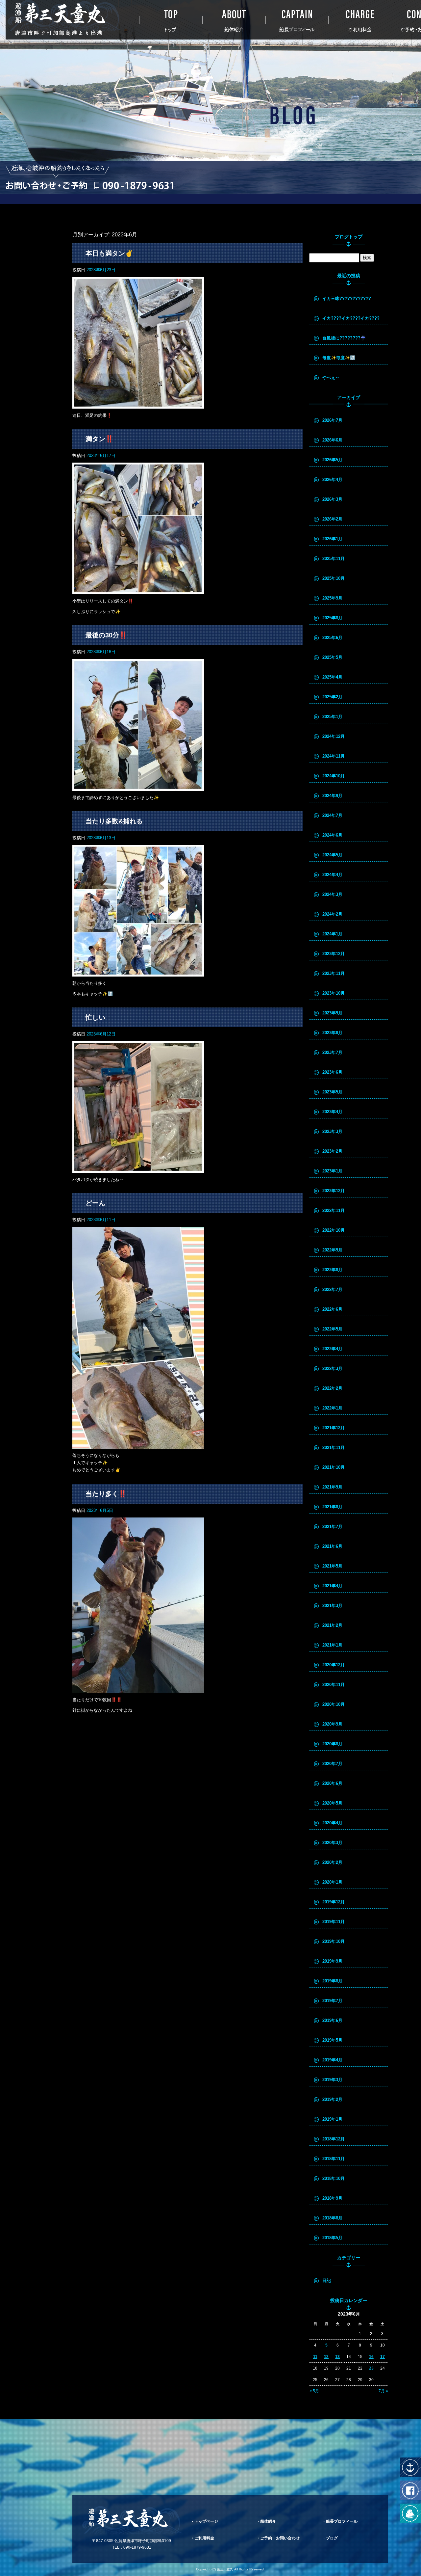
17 (383, 2357)
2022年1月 (332, 1408)
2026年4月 (332, 480)
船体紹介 (234, 20)
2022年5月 (332, 1329)
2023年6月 (332, 1072)
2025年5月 (332, 657)
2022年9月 (332, 1250)
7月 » (383, 2391)
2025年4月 (332, 677)
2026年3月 (332, 499)
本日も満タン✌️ (109, 253)
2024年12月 (334, 736)
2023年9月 (332, 1013)
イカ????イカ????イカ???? (351, 318)
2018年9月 (332, 2198)
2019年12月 (334, 1902)
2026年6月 (332, 440)
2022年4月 (332, 1349)
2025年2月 (332, 697)
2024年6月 (332, 835)
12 (326, 2357)
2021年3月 (332, 1606)
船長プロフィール (297, 20)
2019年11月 (334, 1922)
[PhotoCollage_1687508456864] (138, 405)
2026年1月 (332, 539)
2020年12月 (334, 1665)
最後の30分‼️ (106, 635)
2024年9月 (332, 796)
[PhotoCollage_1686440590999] (138, 1445)
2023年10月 (334, 993)
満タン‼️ (99, 439)
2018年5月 (332, 2238)
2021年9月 (332, 1487)
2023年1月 (332, 1171)
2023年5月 (332, 1092)
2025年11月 (334, 559)
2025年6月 (332, 638)
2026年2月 (332, 519)
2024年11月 (334, 756)
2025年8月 (332, 618)
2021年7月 (332, 1527)
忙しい (95, 1017)
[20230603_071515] (138, 1689)
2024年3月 (332, 894)
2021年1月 (332, 1645)
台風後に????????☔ (344, 338)
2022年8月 (332, 1270)
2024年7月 (332, 815)
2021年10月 (334, 1467)
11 (315, 2357)
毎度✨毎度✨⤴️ (339, 358)
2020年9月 (332, 1724)
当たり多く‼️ (106, 1494)
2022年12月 (334, 1191)
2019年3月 (332, 2080)
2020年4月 (332, 1823)
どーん (95, 1203)
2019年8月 (332, 1981)
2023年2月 (332, 1151)
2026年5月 (332, 460)
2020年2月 (332, 1862)
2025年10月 (334, 578)
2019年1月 (332, 2119)
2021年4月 (332, 1586)
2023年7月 (332, 1052)
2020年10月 (334, 1704)
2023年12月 (334, 954)
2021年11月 (334, 1448)
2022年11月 (334, 1210)
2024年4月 (332, 875)
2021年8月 (332, 1507)
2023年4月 (332, 1112)
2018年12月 (334, 2139)
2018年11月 (334, 2159)
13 (337, 2357)
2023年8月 (332, 1033)
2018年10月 (334, 2178)
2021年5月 (332, 1566)
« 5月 (314, 2391)
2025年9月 (332, 598)
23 (371, 2368)
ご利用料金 (360, 20)
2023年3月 (332, 1131)
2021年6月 (332, 1546)
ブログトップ (349, 237)
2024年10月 (334, 776)
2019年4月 (332, 2060)
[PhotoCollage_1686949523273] (138, 590)
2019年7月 (332, 2001)
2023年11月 (334, 973)
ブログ (332, 2538)
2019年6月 (332, 2020)
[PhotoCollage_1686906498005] (138, 787)
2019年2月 (332, 2099)
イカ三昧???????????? (347, 298)
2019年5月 (332, 2040)
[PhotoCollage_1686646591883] (138, 973)
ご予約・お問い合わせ (280, 2538)
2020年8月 (332, 1744)
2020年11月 (334, 1685)
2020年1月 (332, 1882)
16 (371, 2357)
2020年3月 (332, 1843)
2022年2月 (332, 1388)
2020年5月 (332, 1803)
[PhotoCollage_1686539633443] (138, 1169)
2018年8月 (332, 2218)
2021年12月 (334, 1428)
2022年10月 (334, 1230)
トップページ (171, 20)
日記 (327, 2281)
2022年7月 (332, 1289)
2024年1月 (332, 934)
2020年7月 (332, 1764)
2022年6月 (332, 1309)
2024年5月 (332, 855)
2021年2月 (332, 1625)
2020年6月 (332, 1783)
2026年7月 (332, 420)
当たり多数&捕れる (114, 821)
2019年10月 (334, 1941)
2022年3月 (332, 1368)
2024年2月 (332, 914)
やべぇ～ (331, 377)
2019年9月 (332, 1961)
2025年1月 (332, 717)
